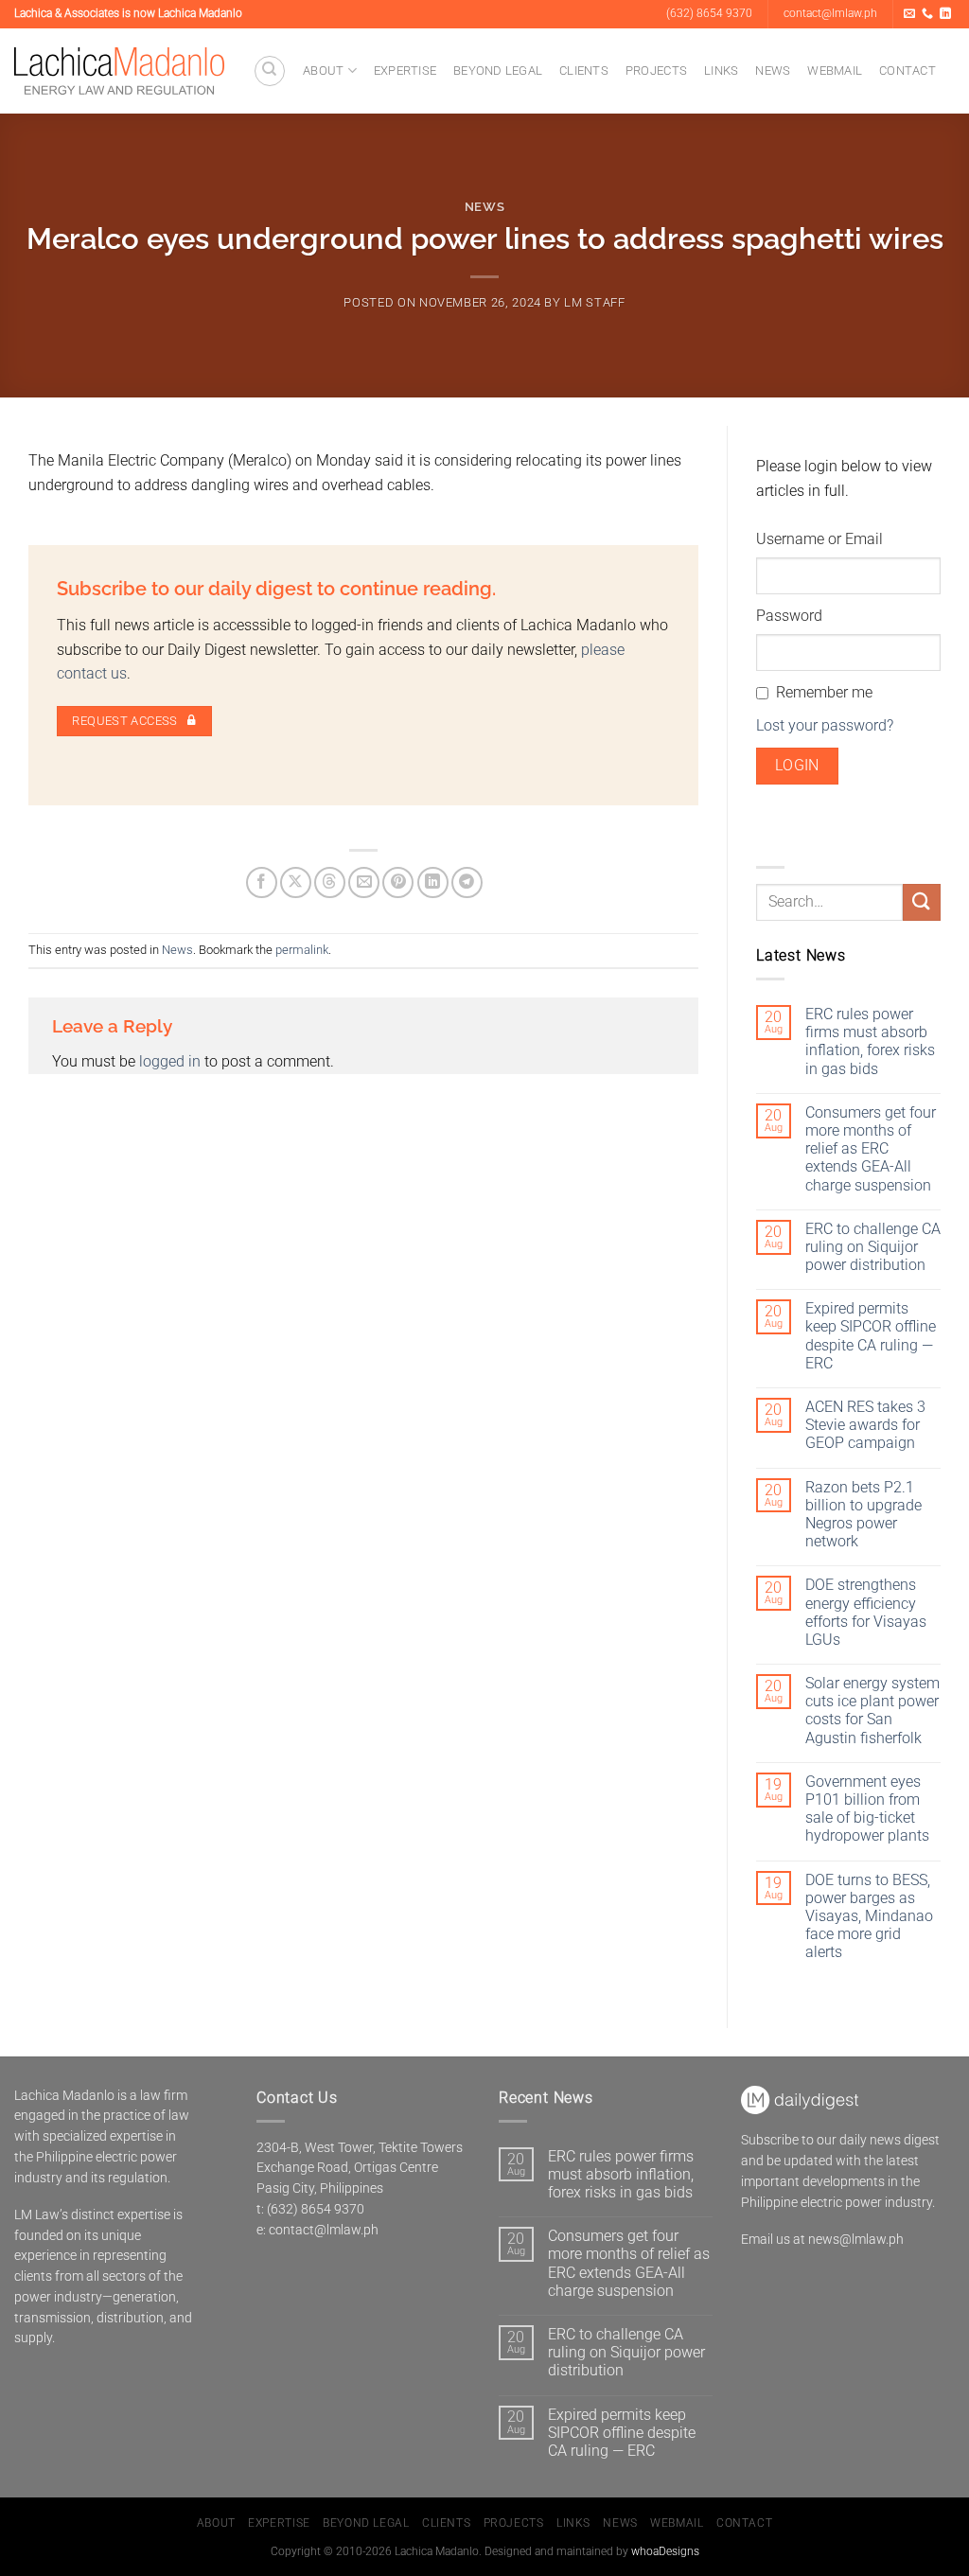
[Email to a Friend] (364, 882)
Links (721, 71)
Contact (907, 71)
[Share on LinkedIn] (433, 882)
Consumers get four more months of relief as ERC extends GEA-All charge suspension (871, 1149)
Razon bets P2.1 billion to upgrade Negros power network (863, 1515)
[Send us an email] (909, 14)
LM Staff (594, 302)
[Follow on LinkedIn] (945, 14)
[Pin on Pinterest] (398, 882)
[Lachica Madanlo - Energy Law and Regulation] (119, 71)
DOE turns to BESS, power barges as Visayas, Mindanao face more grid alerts (869, 1916)
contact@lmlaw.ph (324, 2230)
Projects (656, 71)
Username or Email (819, 539)
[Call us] (927, 14)
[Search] (270, 71)
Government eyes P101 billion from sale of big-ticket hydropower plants (867, 1809)
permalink (302, 950)
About (323, 71)
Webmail (835, 71)
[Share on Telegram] (467, 882)
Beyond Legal (498, 71)
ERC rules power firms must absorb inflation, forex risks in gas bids (870, 1041)
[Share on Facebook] (262, 882)
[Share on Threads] (330, 882)
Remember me (824, 692)
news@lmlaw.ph (856, 2239)
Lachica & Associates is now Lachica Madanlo (128, 13)
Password (789, 616)
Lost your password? (825, 725)
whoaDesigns (665, 2551)
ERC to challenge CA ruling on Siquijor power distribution (873, 1247)
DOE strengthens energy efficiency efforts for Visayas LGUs (866, 1612)
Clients (584, 71)
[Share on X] (296, 882)
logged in (170, 1061)
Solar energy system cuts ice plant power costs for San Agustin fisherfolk (872, 1711)
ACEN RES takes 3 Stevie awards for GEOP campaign (865, 1425)
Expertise (405, 71)
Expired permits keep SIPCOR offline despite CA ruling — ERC (871, 1336)
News (773, 71)
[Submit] (922, 902)
